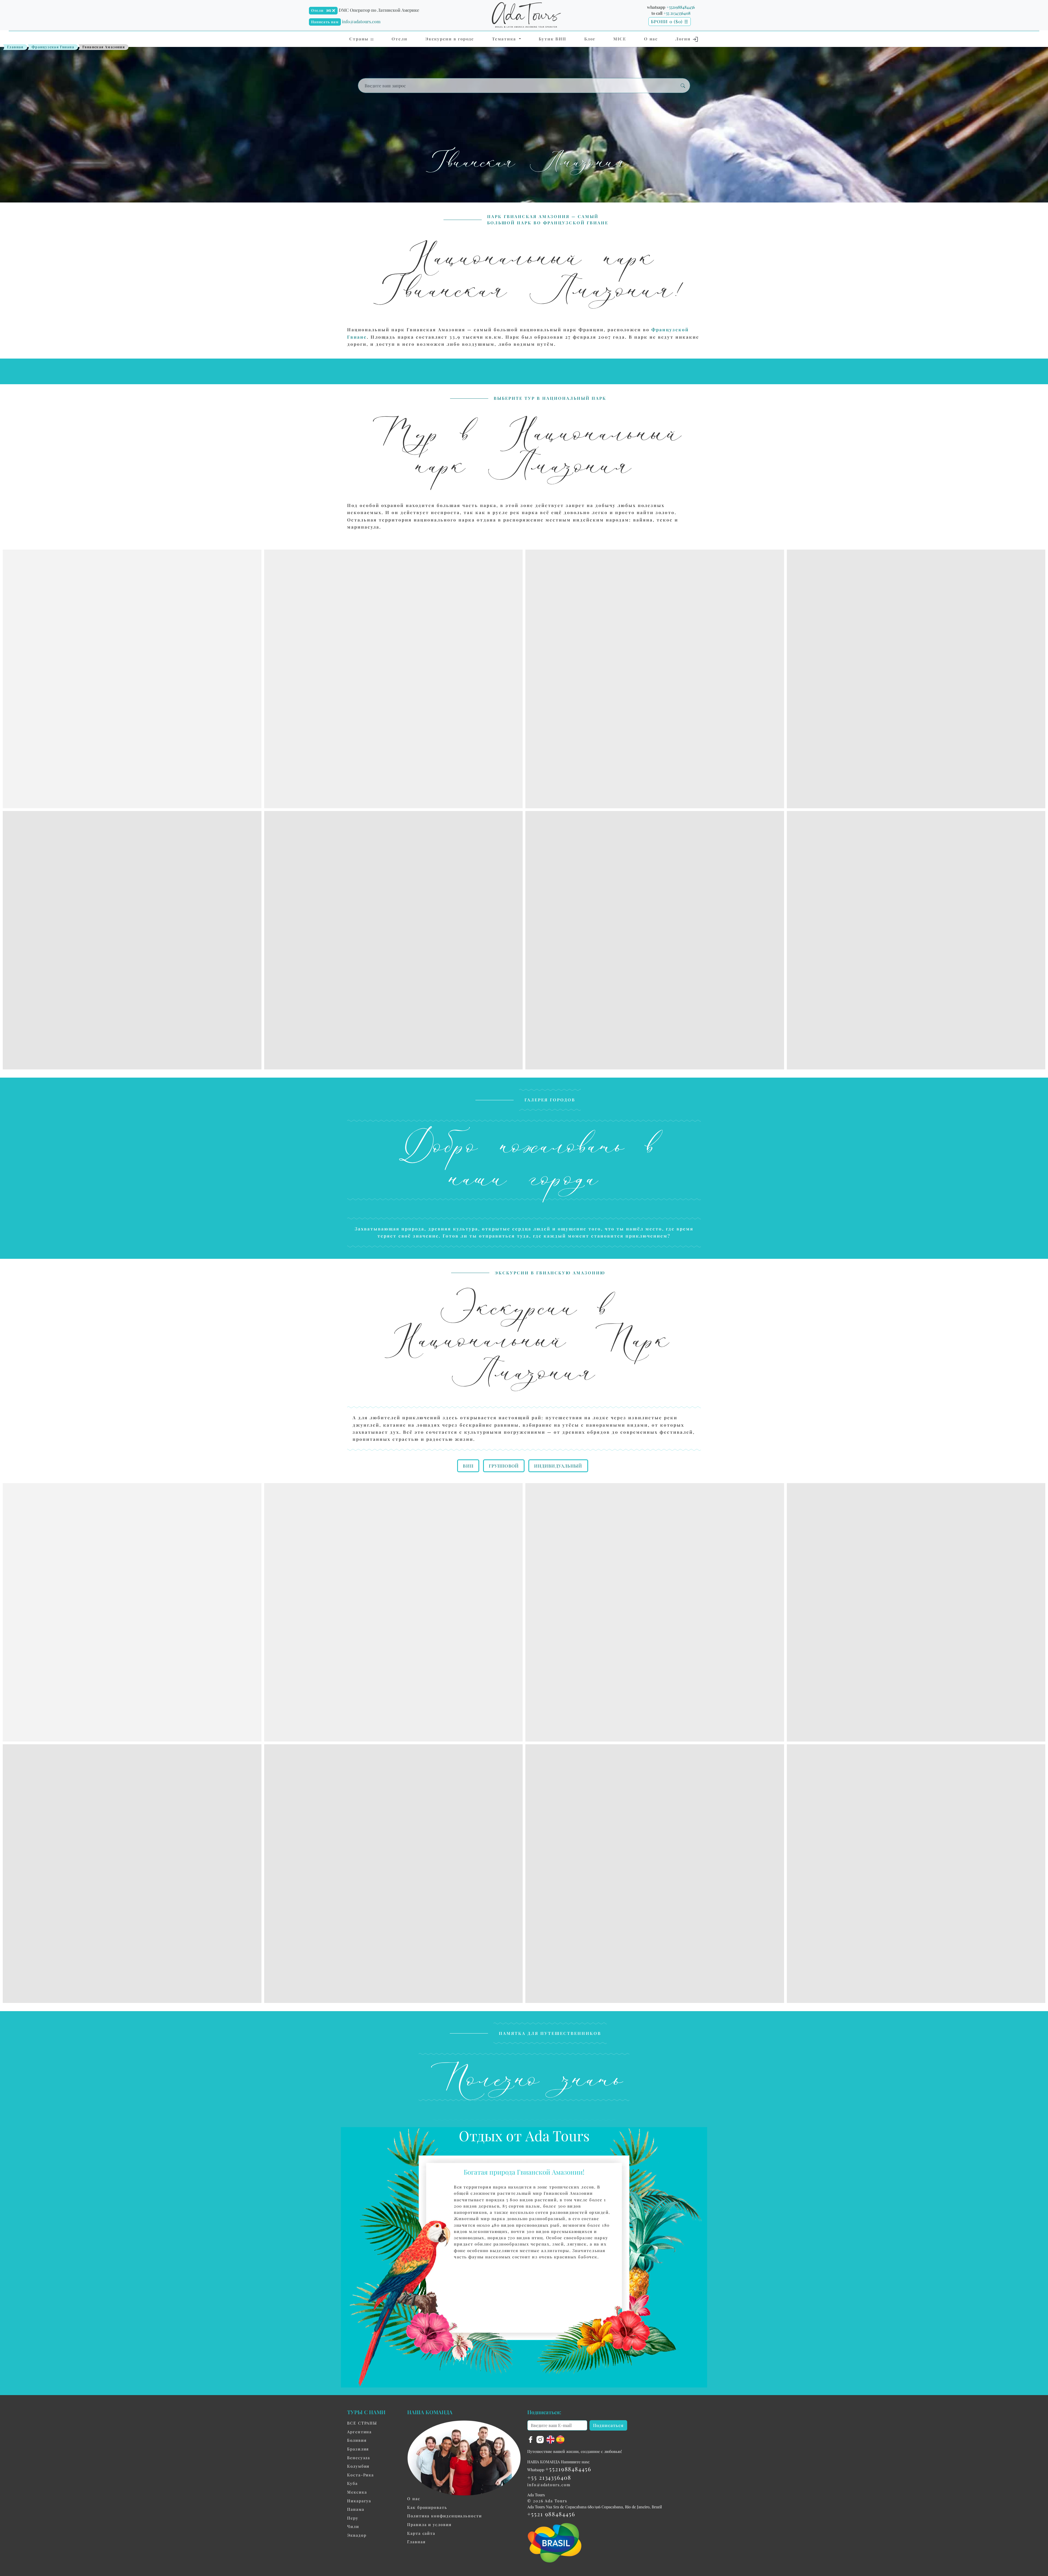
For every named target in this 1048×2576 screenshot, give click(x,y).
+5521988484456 (681, 7)
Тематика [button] (505, 39)
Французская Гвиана (53, 47)
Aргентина (359, 2432)
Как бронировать (427, 2507)
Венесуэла (359, 2458)
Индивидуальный (558, 1466)
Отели (317, 10)
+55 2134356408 (677, 13)
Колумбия (358, 2466)
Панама (356, 2509)
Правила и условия (429, 2524)
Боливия (357, 2440)
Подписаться (608, 2425)
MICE (620, 39)
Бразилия (358, 2449)
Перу (353, 2518)
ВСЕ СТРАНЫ (362, 2423)
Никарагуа (359, 2501)
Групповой (504, 1466)
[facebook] (531, 2439)
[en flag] (551, 2439)
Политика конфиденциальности (445, 2516)
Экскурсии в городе (450, 39)
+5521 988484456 (551, 2514)
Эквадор (357, 2535)
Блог (590, 39)
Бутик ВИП (553, 39)
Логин (684, 39)
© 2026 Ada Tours (547, 2501)
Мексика (357, 2492)
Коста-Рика (361, 2475)
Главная (15, 47)
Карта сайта (421, 2533)
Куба (352, 2483)
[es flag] (560, 2439)
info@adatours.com (361, 21)
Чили (353, 2526)
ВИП (468, 1466)
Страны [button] (360, 39)
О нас (651, 39)
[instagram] (541, 2439)
